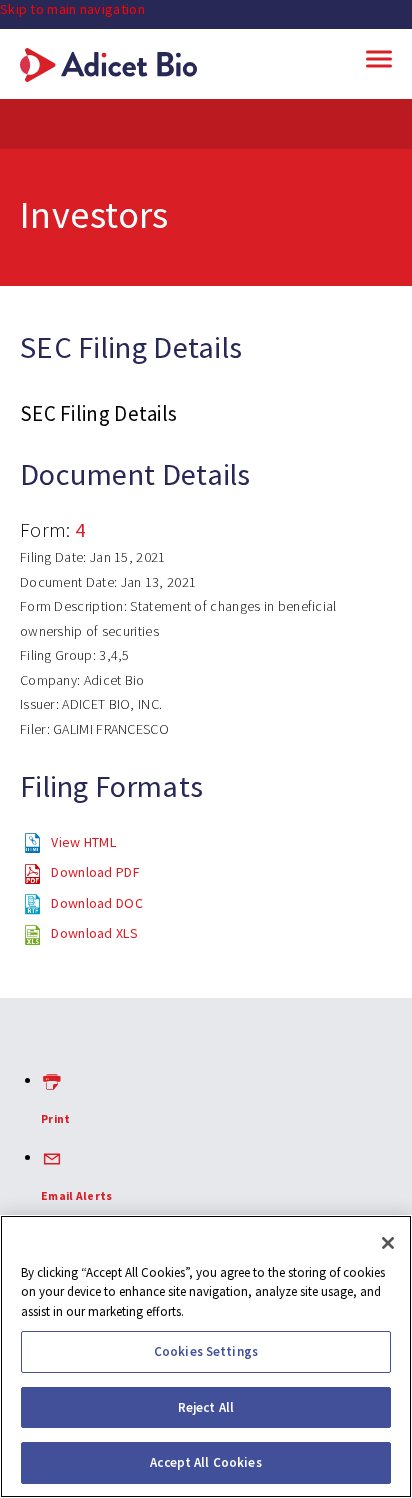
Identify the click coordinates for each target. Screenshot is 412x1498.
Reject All (206, 1407)
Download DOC (97, 903)
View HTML (83, 842)
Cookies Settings (206, 1351)
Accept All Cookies (205, 1462)
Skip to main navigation (72, 9)
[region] (206, 1356)
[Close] (388, 1243)
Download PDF (95, 872)
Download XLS (94, 933)
